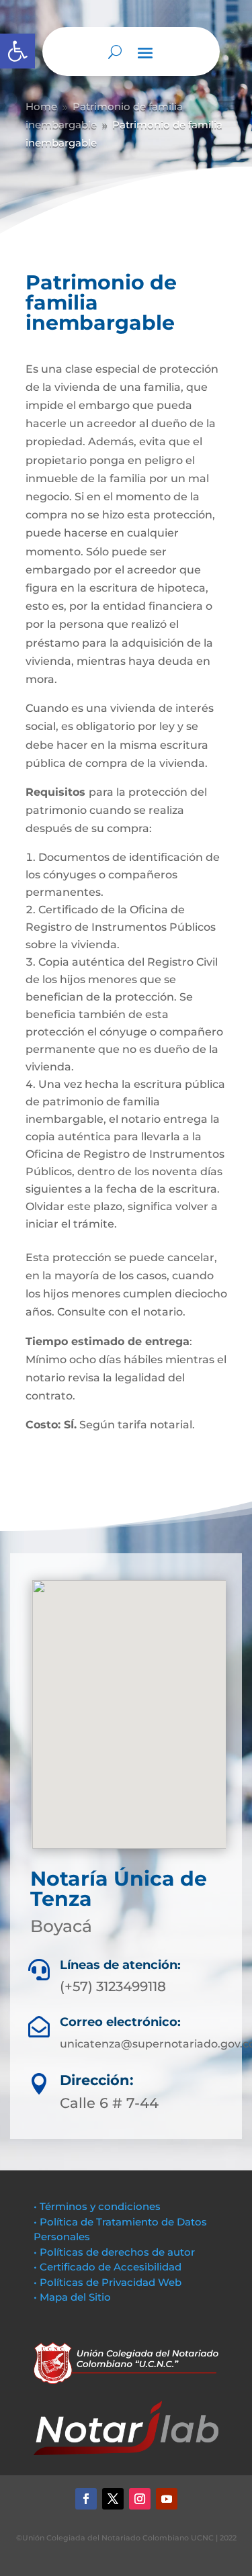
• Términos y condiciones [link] (97, 2206)
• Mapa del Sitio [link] (74, 2297)
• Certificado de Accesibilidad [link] (108, 2267)
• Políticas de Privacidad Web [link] (108, 2282)
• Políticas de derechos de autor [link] (114, 2252)
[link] (17, 51)
